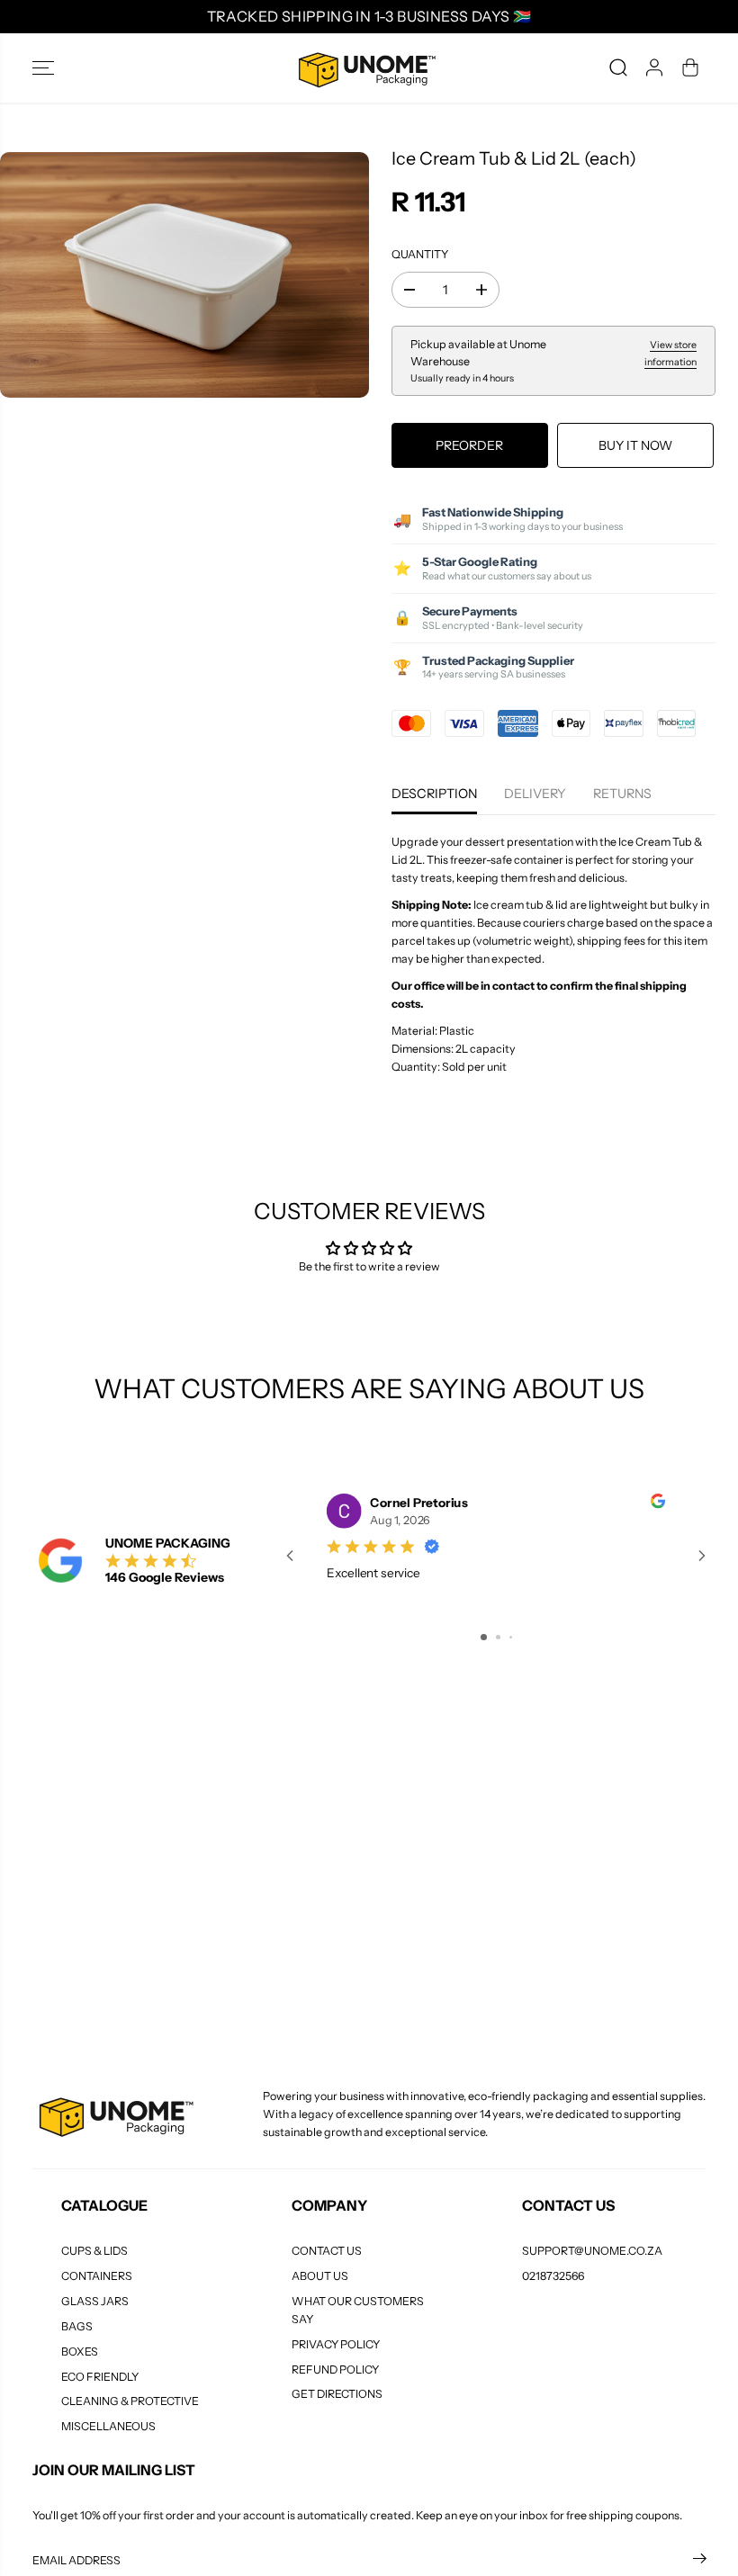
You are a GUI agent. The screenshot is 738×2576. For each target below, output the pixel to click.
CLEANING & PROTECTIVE (130, 2401)
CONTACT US (327, 2251)
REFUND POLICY (335, 2370)
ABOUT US (320, 2276)
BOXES (80, 2352)
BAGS (77, 2326)
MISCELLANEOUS (108, 2426)
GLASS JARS (95, 2301)
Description (434, 794)
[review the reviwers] (658, 1504)
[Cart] (690, 67)
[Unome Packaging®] (364, 68)
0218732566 (553, 2276)
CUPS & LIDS (94, 2251)
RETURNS (622, 794)
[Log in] (654, 67)
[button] (43, 68)
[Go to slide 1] (484, 1637)
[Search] (618, 67)
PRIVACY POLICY (336, 2344)
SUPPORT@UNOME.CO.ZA (592, 2251)
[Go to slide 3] (511, 1637)
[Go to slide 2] (498, 1637)
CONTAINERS (97, 2276)
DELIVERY (535, 794)
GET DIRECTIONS (337, 2394)
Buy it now (635, 445)
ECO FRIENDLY (100, 2377)
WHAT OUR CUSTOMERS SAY (358, 2310)
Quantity (420, 254)
